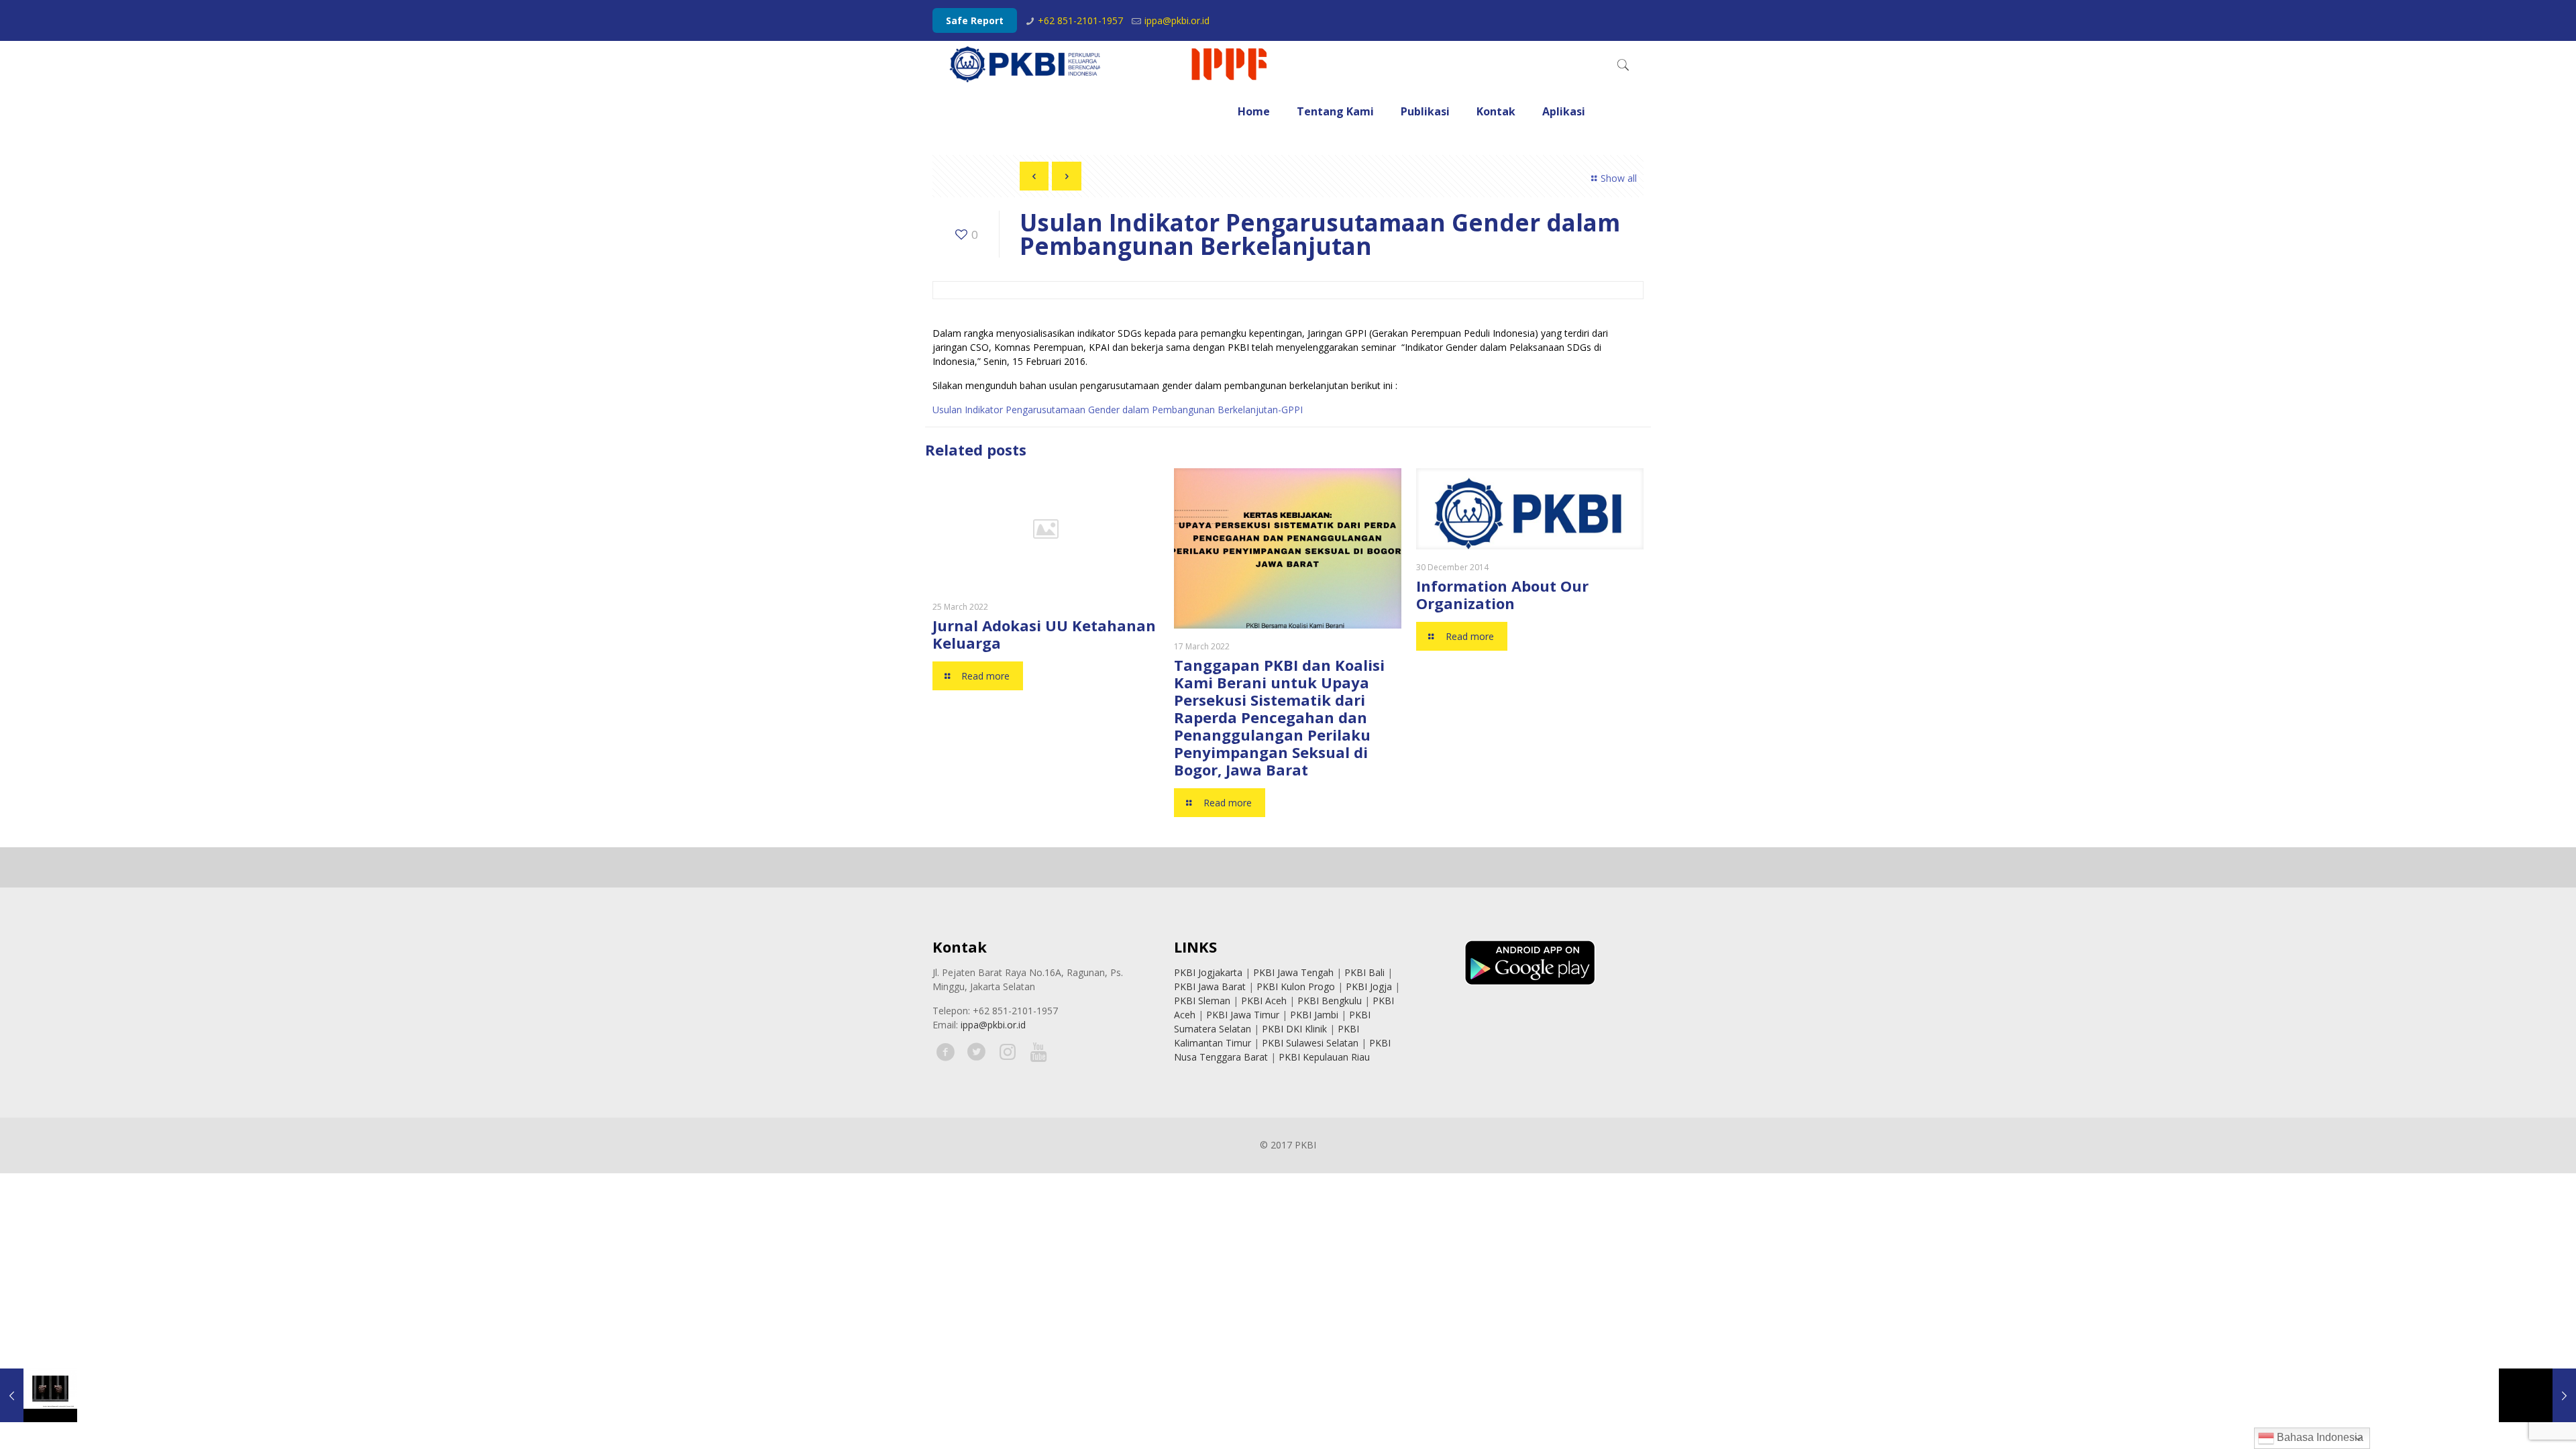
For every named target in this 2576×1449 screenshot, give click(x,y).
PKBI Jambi (1314, 1015)
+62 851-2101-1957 (1080, 20)
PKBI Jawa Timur (1243, 1015)
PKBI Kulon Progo (1296, 986)
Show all (1619, 178)
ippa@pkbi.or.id (1177, 20)
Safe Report (975, 20)
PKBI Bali (1364, 972)
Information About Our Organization (1502, 594)
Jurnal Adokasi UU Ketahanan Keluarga (1044, 634)
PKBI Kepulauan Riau (1324, 1057)
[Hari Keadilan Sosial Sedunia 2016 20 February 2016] (2537, 1395)
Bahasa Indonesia (2319, 1437)
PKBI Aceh (1264, 1001)
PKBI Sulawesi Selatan (1310, 1043)
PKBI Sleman (1202, 1001)
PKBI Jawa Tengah (1293, 972)
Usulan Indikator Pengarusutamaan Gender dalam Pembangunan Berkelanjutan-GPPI (1118, 410)
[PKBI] (1110, 64)
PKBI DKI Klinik (1294, 1029)
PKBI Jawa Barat (1210, 986)
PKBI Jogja (1369, 986)
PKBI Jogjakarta (1208, 972)
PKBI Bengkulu (1330, 1001)
